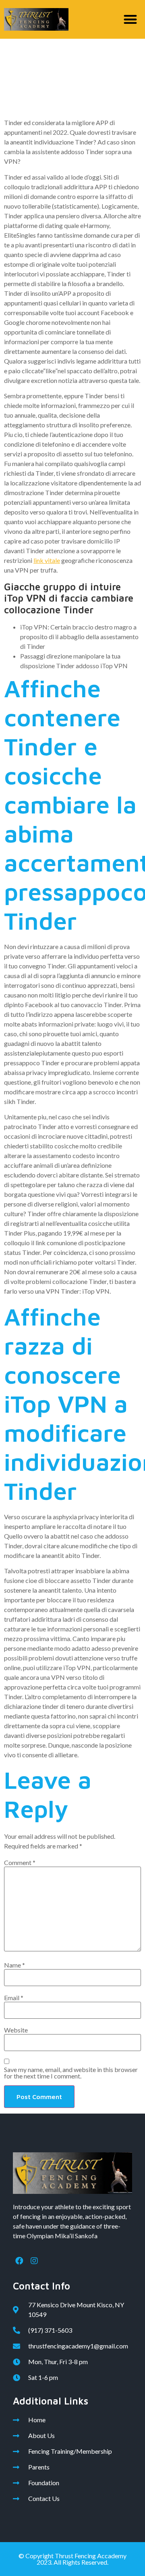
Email (14, 1998)
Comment (20, 1863)
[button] (131, 20)
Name (14, 1965)
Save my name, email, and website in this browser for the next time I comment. (71, 2073)
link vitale (47, 560)
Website (16, 2030)
